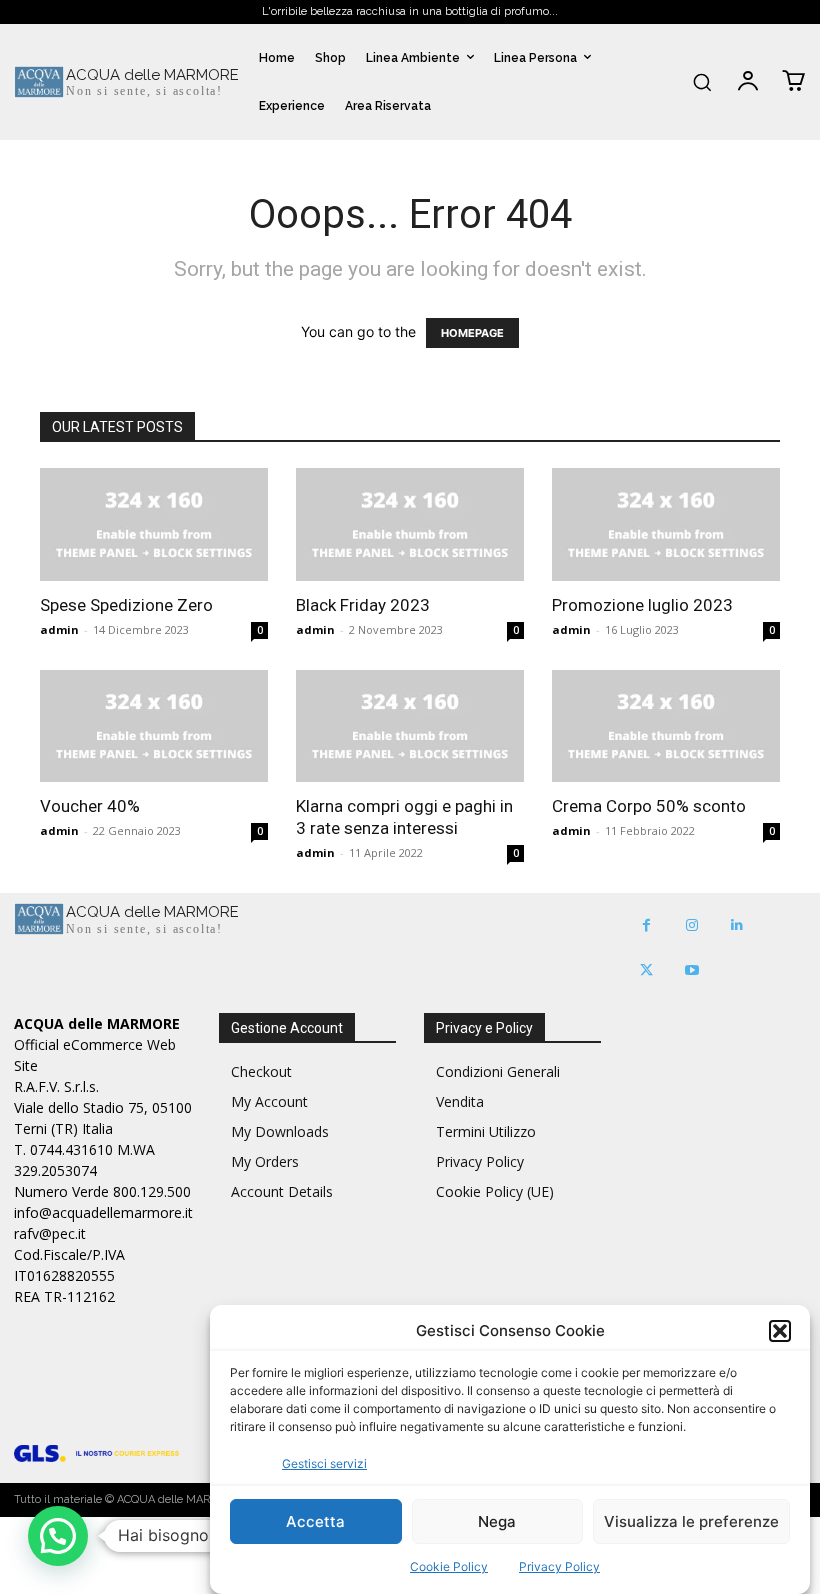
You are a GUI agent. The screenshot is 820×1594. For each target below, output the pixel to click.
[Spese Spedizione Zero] (154, 524)
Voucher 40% (90, 806)
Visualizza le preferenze (691, 1521)
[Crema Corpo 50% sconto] (666, 726)
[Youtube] (691, 970)
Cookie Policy (449, 1566)
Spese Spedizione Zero (126, 605)
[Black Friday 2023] (410, 524)
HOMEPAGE (472, 333)
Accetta (315, 1521)
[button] (780, 1331)
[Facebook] (646, 925)
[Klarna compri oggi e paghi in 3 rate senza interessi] (410, 726)
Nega (497, 1521)
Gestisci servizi (324, 1463)
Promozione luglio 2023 (642, 605)
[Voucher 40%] (154, 726)
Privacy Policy (559, 1566)
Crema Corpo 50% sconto (649, 806)
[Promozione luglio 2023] (666, 524)
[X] (646, 970)
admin (59, 629)
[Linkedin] (736, 925)
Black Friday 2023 (363, 605)
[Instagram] (691, 925)
